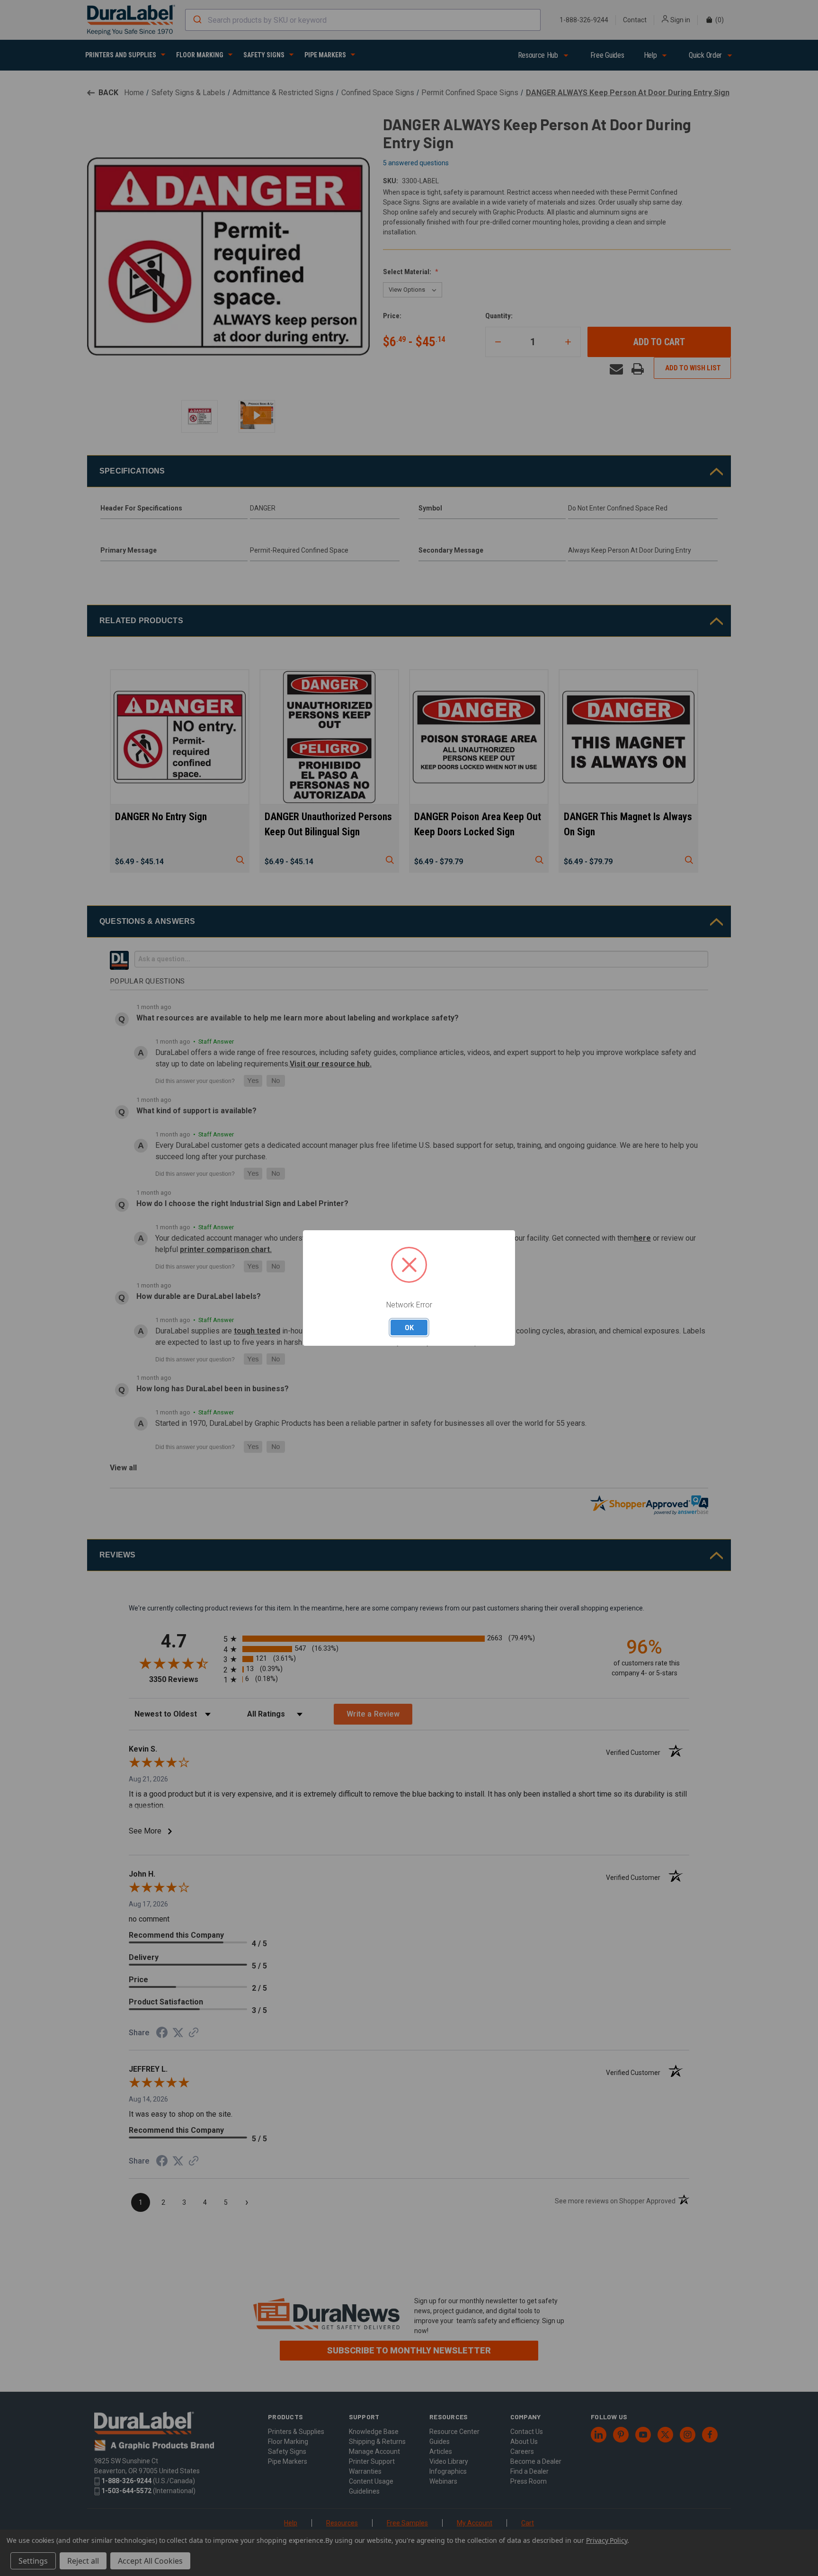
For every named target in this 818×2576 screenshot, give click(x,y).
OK (409, 1327)
